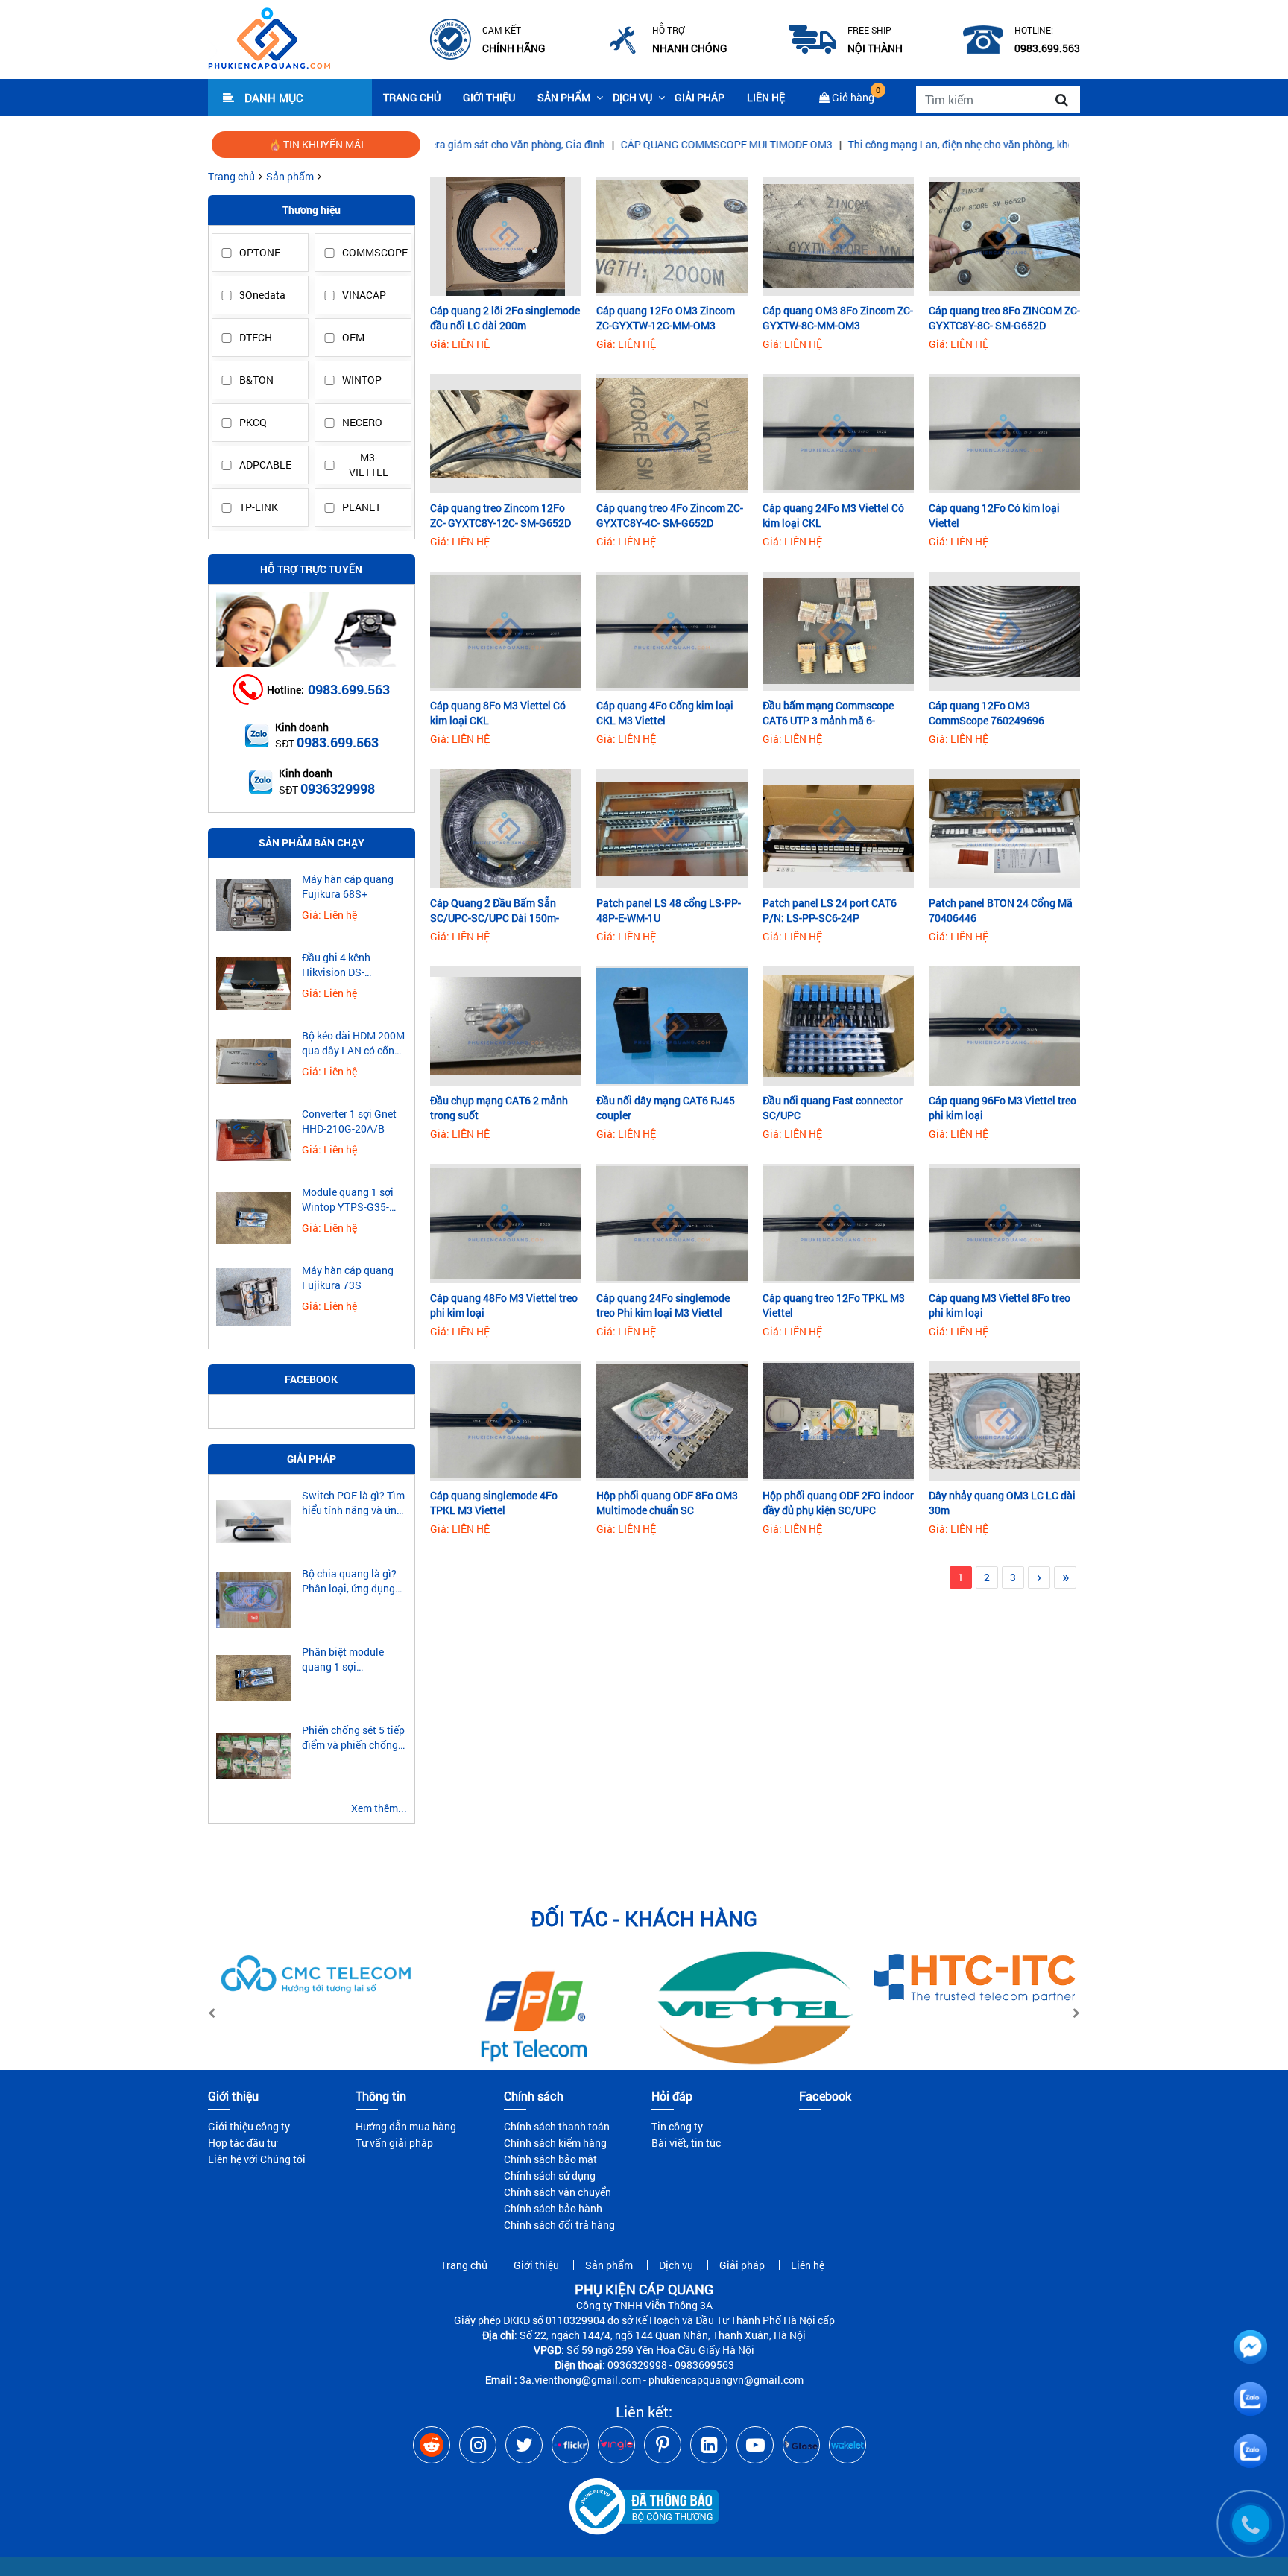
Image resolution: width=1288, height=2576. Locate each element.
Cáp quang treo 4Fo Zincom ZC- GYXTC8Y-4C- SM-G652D (670, 515)
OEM (353, 337)
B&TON (256, 380)
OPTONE (260, 252)
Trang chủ (412, 97)
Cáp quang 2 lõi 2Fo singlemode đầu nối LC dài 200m (505, 318)
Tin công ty (677, 2126)
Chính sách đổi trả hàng (559, 2225)
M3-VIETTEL (369, 465)
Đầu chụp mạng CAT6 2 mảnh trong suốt (499, 1108)
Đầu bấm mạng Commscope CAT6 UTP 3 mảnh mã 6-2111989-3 (828, 713)
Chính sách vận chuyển (558, 2192)
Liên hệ (766, 97)
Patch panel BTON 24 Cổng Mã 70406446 (1001, 910)
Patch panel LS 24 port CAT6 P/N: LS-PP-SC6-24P (830, 910)
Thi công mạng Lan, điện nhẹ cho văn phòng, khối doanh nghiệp (881, 144)
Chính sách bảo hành (553, 2208)
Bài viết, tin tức (686, 2143)
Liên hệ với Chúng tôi (257, 2159)
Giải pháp (700, 97)
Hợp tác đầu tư (242, 2143)
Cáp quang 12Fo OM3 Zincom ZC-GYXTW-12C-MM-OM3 (666, 318)
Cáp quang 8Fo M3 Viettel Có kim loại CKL (498, 713)
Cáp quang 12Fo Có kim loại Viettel (994, 515)
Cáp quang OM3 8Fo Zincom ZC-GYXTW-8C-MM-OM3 (838, 318)
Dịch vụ (632, 97)
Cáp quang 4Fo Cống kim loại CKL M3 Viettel (665, 713)
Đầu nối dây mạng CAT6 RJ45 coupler (666, 1108)
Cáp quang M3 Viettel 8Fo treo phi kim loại (1000, 1305)
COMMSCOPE (373, 252)
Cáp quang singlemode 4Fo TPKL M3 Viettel (494, 1503)
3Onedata (262, 295)
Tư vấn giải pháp (394, 2143)
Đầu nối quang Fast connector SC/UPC (833, 1108)
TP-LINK (259, 507)
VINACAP (364, 295)
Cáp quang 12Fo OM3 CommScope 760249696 (986, 713)
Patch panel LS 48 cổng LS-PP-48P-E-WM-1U (669, 910)
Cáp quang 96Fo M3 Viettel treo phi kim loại (1003, 1108)
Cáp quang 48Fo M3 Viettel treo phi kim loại (504, 1305)
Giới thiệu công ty (249, 2126)
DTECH (256, 337)
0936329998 (338, 788)
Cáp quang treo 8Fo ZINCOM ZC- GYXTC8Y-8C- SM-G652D (1004, 318)
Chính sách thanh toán (557, 2126)
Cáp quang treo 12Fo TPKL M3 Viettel (834, 1305)
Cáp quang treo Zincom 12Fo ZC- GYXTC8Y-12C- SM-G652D (501, 515)
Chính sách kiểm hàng (555, 2143)
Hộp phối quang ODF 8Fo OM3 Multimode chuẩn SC (667, 1503)
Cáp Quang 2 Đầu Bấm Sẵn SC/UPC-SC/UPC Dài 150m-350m (495, 911)
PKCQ (253, 422)
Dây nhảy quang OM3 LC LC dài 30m (1002, 1503)
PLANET (362, 507)
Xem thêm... (379, 1808)
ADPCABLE (265, 465)
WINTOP (362, 380)
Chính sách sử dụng (550, 2175)
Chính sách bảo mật (550, 2159)
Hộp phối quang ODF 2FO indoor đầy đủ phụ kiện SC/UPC (838, 1503)
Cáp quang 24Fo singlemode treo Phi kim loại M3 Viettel (663, 1305)
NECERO (362, 422)
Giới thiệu (489, 97)
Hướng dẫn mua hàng (406, 2126)
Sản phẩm (564, 97)
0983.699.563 (349, 689)
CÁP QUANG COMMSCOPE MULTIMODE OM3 (612, 144)
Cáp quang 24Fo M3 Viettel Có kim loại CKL (833, 515)
